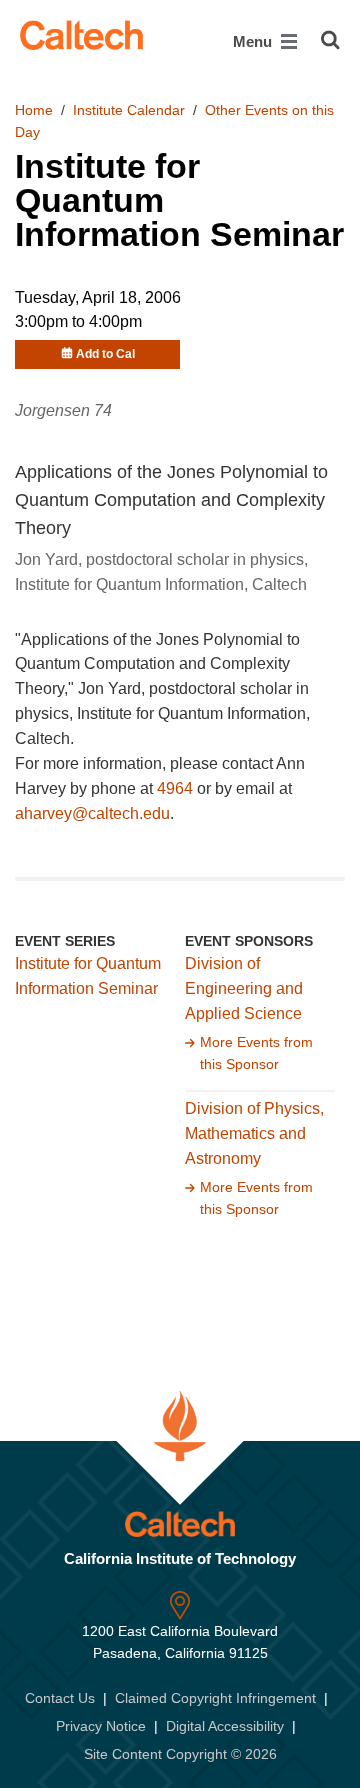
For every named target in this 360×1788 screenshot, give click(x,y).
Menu (254, 41)
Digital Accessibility (225, 1726)
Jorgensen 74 (63, 410)
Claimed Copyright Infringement (215, 1698)
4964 (175, 788)
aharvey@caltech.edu (92, 813)
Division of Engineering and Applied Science (244, 988)
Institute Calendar (129, 110)
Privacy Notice (101, 1726)
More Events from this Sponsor (256, 1053)
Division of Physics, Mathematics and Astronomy (254, 1133)
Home (34, 110)
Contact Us (60, 1698)
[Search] (330, 40)
